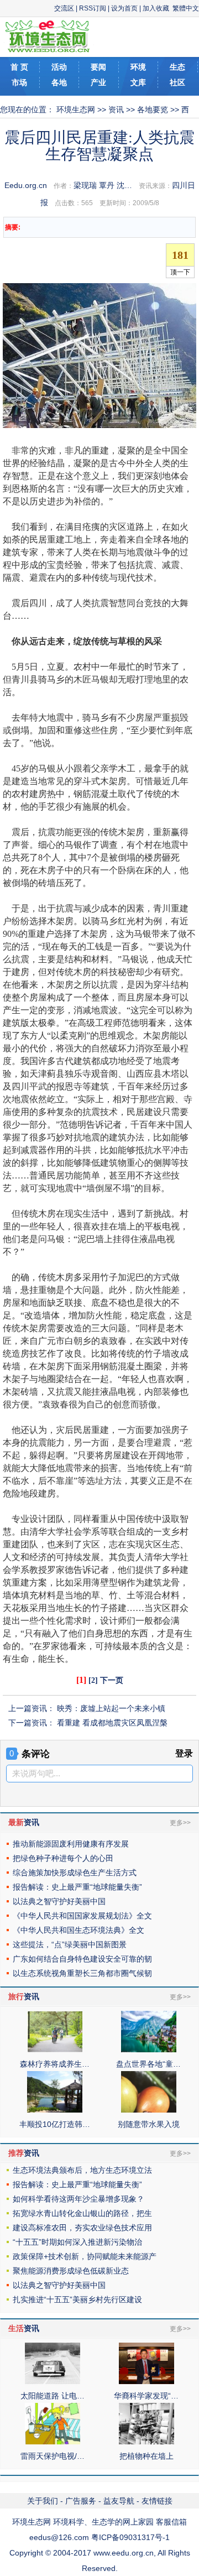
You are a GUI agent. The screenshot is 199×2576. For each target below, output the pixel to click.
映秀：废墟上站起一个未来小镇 (111, 1708)
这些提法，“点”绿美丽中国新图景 (70, 1944)
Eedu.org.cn (26, 185)
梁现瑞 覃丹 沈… (103, 185)
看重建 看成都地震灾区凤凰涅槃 (112, 1723)
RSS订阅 (93, 8)
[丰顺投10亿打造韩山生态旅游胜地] (55, 2110)
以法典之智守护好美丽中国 (59, 1901)
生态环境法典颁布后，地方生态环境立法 (82, 2170)
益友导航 (119, 2501)
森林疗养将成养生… (55, 2064)
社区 (177, 82)
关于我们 (43, 2501)
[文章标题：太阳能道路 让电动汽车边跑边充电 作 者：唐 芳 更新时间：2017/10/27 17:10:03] (53, 2381)
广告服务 (81, 2501)
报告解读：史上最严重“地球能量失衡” (77, 1887)
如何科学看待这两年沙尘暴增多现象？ (78, 2199)
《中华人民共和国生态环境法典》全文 (78, 1930)
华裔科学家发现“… (146, 2396)
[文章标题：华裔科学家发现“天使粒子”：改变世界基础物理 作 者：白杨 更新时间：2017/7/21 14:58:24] (146, 2381)
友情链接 (157, 2501)
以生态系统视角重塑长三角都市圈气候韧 (82, 1973)
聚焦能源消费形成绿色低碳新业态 (71, 2271)
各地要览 (153, 109)
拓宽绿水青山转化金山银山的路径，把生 (82, 2213)
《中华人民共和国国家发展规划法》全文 (82, 1916)
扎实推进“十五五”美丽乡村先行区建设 (77, 2299)
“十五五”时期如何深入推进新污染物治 (77, 2242)
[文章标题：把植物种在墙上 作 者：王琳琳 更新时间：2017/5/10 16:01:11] (146, 2442)
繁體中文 (186, 8)
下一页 (112, 1680)
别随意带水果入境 (149, 2124)
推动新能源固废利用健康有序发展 (71, 1844)
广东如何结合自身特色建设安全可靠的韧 (82, 1959)
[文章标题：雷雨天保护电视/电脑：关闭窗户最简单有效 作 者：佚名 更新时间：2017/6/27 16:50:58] (53, 2442)
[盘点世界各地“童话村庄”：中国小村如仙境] (149, 2050)
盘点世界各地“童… (148, 2064)
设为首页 (124, 8)
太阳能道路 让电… (53, 2396)
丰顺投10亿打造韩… (55, 2124)
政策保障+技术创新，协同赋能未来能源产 (85, 2256)
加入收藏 (156, 8)
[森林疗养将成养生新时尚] (55, 2050)
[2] (93, 1680)
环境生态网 (76, 109)
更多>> (180, 1823)
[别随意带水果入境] (149, 2110)
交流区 (64, 8)
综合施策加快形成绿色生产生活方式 (75, 1873)
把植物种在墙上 (146, 2456)
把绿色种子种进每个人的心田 (63, 1858)
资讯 (116, 109)
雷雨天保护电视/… (53, 2456)
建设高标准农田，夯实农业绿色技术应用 (82, 2228)
